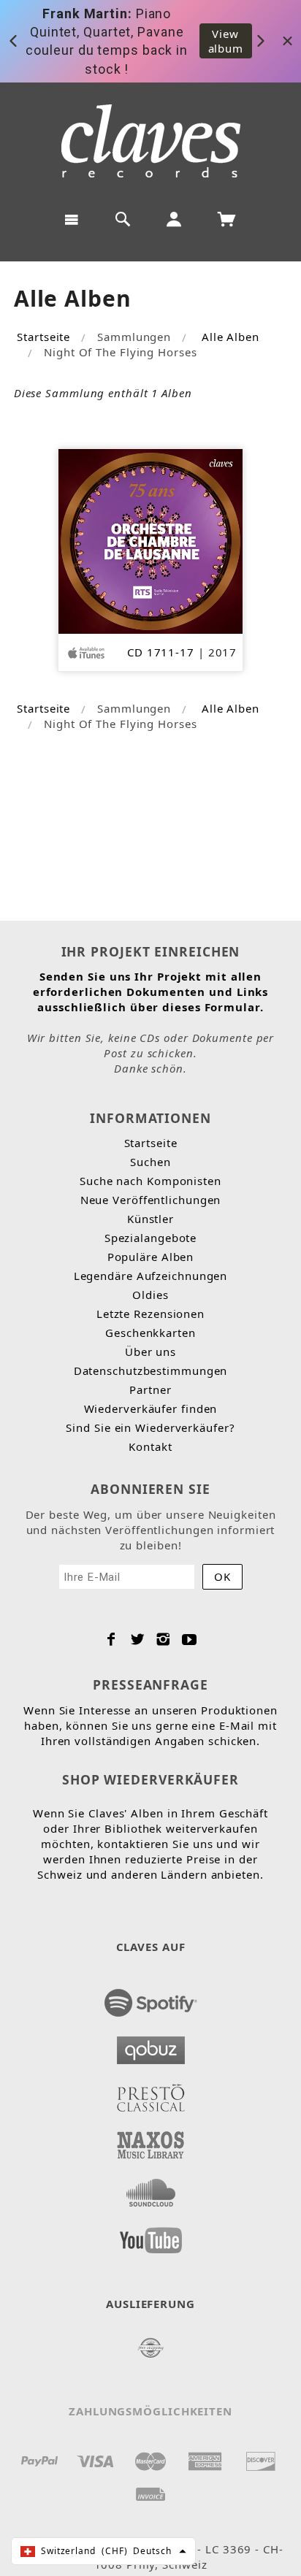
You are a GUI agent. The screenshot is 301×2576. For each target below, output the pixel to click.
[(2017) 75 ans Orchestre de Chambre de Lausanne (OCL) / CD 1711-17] (151, 540)
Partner (150, 1389)
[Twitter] (138, 1639)
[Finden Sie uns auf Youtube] (151, 2236)
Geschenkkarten (150, 1333)
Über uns (150, 1352)
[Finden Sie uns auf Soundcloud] (151, 2188)
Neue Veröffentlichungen (151, 1200)
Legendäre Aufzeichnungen (151, 1276)
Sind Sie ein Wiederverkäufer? (150, 1427)
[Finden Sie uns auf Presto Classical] (151, 2093)
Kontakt (150, 1446)
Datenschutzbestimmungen (151, 1371)
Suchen (150, 1162)
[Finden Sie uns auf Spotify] (151, 1998)
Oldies (150, 1295)
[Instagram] (163, 1639)
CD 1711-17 (161, 652)
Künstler (150, 1219)
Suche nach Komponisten (150, 1181)
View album (226, 41)
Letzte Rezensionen (150, 1314)
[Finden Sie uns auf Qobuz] (151, 2046)
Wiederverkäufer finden (151, 1408)
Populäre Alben (151, 1257)
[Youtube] (190, 1639)
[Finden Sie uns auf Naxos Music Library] (151, 2141)
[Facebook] (111, 1639)
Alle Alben (230, 337)
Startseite (43, 337)
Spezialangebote (151, 1238)
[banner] (151, 141)
